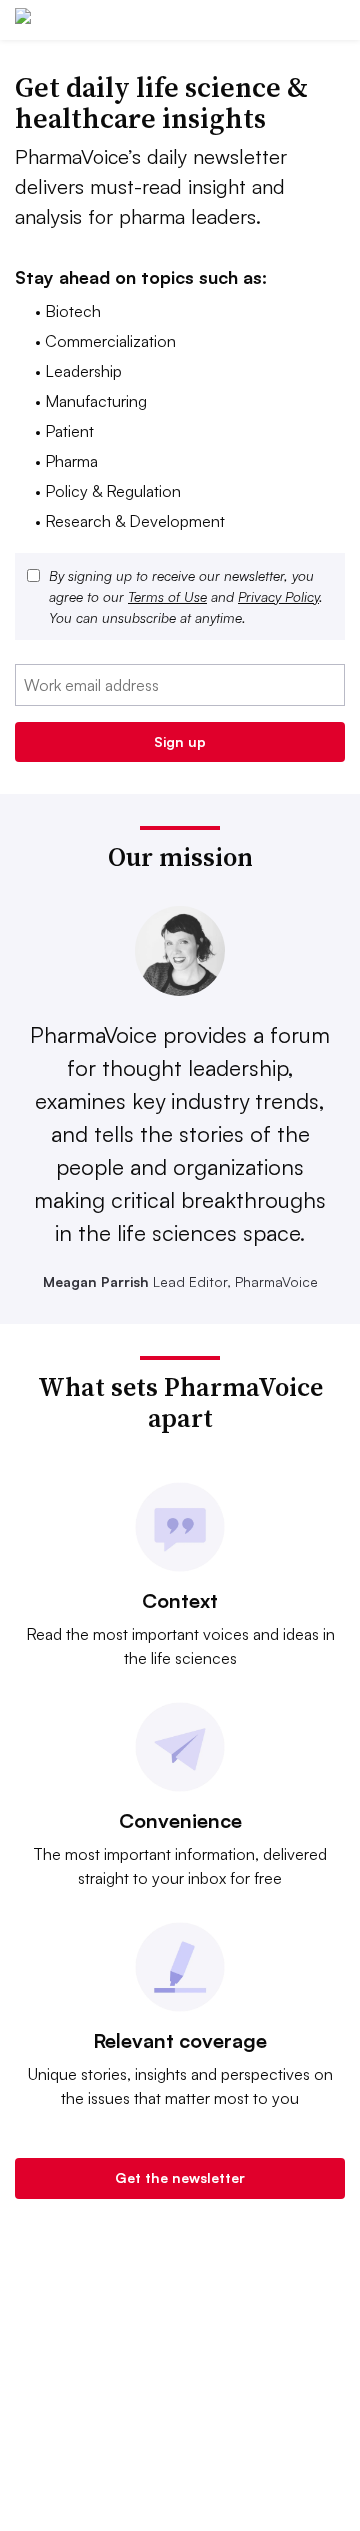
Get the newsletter (180, 2177)
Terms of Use (167, 596)
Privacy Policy (278, 596)
